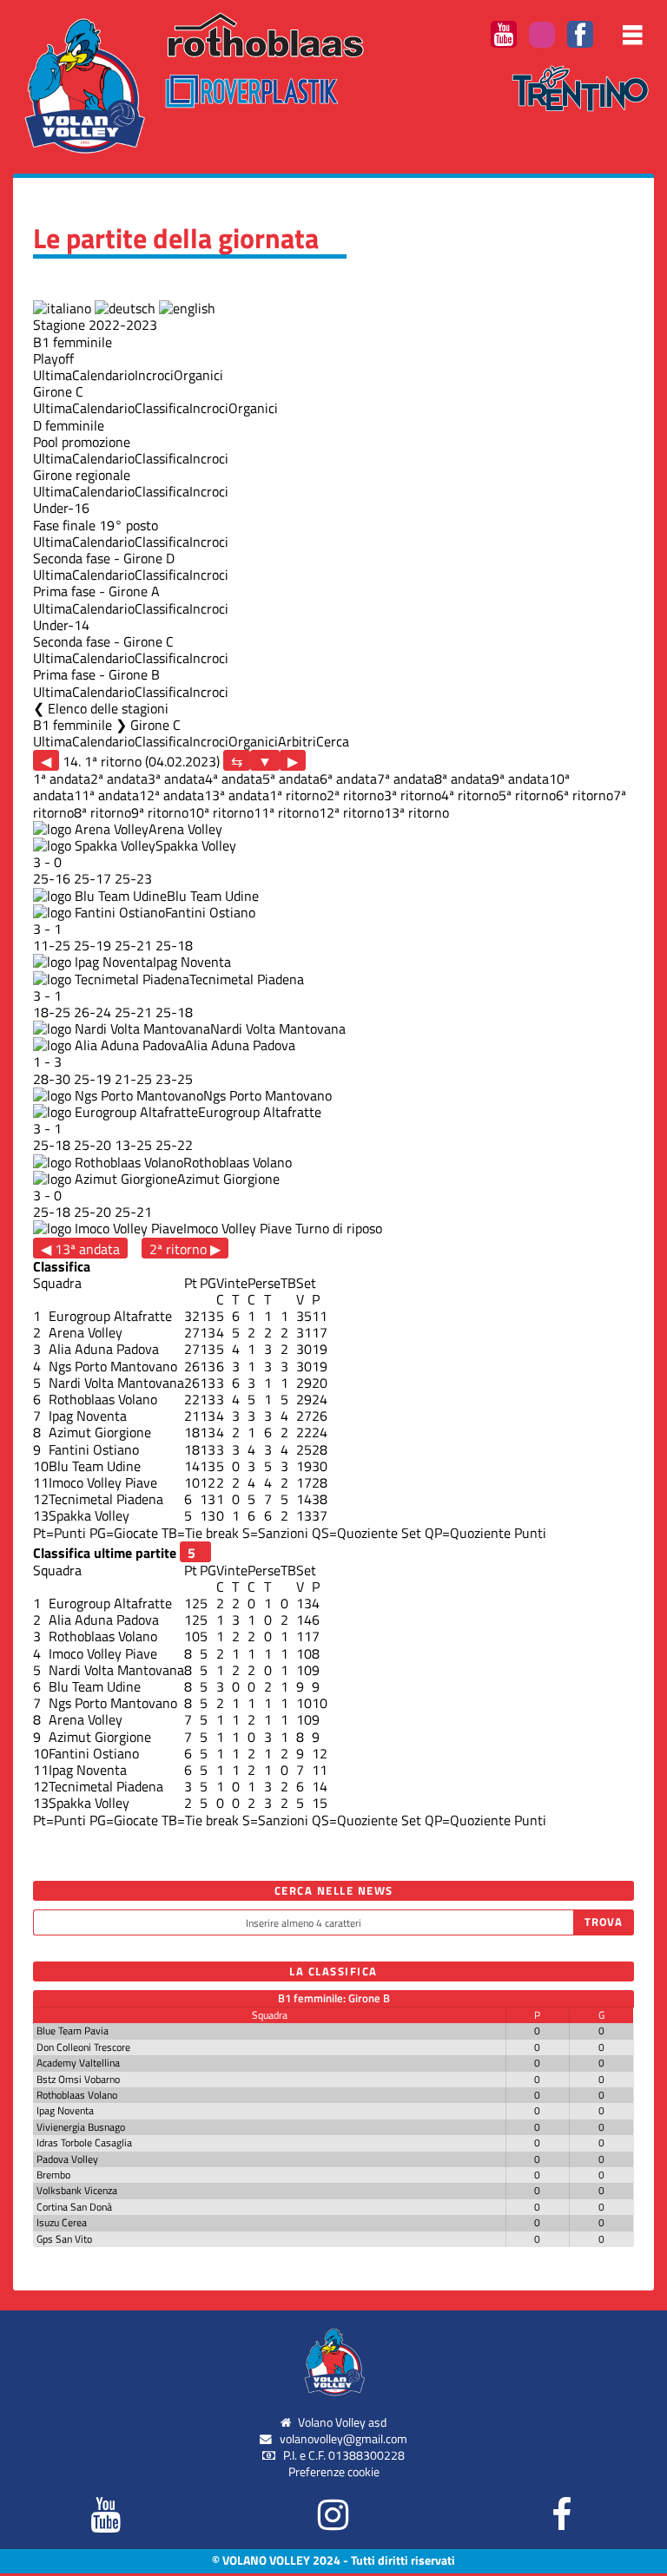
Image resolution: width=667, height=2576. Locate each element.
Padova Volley (67, 2159)
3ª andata (176, 779)
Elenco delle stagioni (108, 708)
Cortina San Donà (74, 2207)
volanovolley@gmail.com (343, 2439)
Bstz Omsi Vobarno (78, 2079)
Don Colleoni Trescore (83, 2047)
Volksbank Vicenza (77, 2190)
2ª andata (119, 779)
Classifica (162, 408)
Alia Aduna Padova (240, 1045)
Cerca (333, 741)
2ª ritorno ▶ (185, 1249)
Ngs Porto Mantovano (267, 1095)
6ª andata (348, 779)
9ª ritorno (160, 812)
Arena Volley (185, 829)
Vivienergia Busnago (81, 2127)
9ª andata (520, 779)
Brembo (53, 2175)
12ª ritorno (351, 812)
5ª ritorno (527, 795)
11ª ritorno (286, 812)
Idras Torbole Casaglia (84, 2142)
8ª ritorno (102, 812)
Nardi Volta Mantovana (278, 1028)
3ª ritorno (413, 795)
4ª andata (234, 779)
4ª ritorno (470, 795)
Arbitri (297, 741)
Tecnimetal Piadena (247, 979)
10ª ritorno (221, 812)
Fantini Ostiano (210, 912)
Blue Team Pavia (73, 2031)
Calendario (103, 375)
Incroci (154, 375)
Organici (198, 375)
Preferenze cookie (334, 2472)
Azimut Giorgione (228, 1179)
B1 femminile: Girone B (334, 1998)
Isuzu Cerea (62, 2222)
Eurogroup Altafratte (260, 1112)
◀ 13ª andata (80, 1249)
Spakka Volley (196, 845)
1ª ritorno (298, 795)
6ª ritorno (584, 795)
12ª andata (172, 795)
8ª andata (463, 779)
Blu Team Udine (213, 896)
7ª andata (406, 779)
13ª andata (237, 795)
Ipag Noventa (192, 962)
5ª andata (291, 779)
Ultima (53, 375)
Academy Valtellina (78, 2063)
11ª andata (106, 795)
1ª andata (62, 779)
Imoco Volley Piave (238, 1228)
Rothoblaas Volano (238, 1162)
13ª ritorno (416, 812)
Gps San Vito (64, 2239)
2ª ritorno (355, 795)
